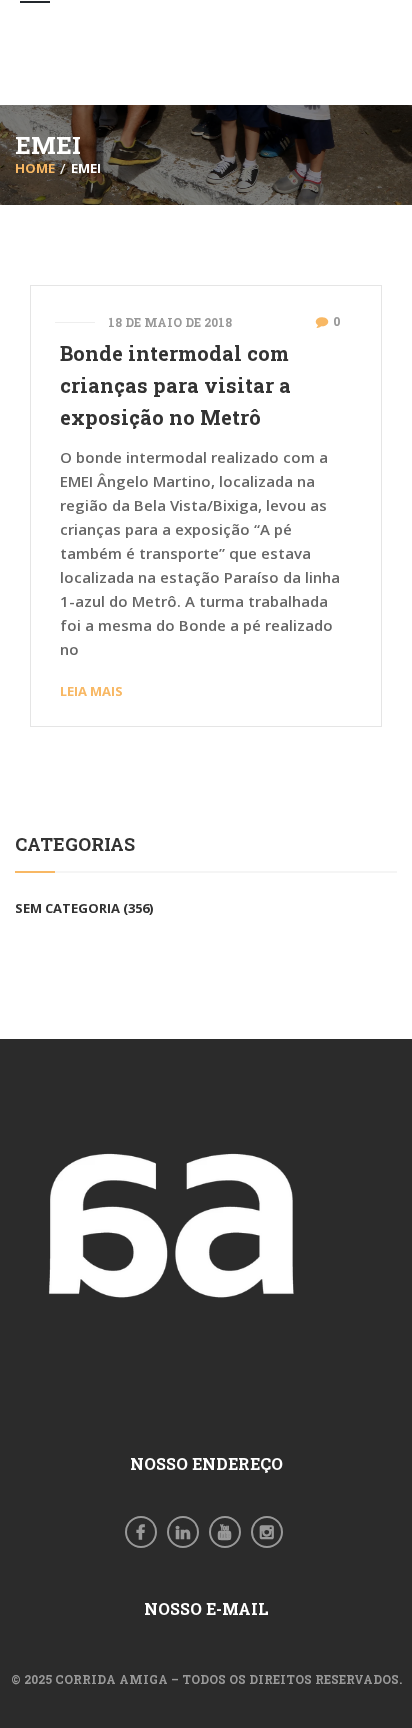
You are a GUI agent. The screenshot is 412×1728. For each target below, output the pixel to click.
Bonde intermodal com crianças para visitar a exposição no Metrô (175, 385)
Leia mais (91, 691)
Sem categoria (67, 908)
